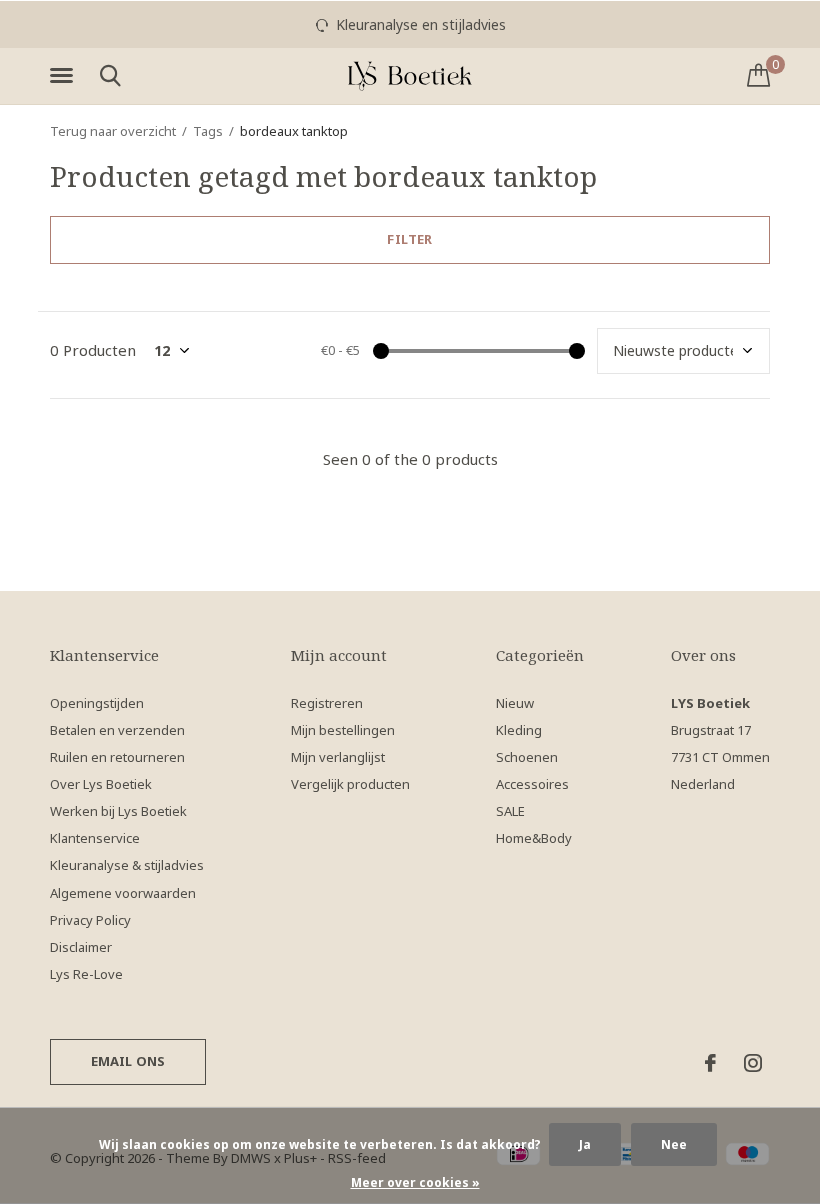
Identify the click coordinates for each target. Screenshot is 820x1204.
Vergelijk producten (350, 784)
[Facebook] (710, 1063)
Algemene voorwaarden (123, 893)
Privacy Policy (90, 920)
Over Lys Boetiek (101, 784)
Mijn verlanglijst (338, 757)
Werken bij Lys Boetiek (118, 811)
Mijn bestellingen (343, 730)
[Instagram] (753, 1063)
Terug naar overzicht (113, 131)
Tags (208, 131)
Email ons (128, 1061)
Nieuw (515, 703)
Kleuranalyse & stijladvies (127, 865)
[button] (65, 76)
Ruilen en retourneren (117, 757)
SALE (510, 811)
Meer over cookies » (415, 1182)
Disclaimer (81, 947)
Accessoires (532, 784)
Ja (585, 1144)
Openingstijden (97, 703)
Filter (409, 239)
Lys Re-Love (86, 974)
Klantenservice (95, 838)
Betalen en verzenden (117, 730)
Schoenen (527, 757)
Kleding (519, 730)
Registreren (327, 703)
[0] (758, 75)
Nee (674, 1144)
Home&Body (534, 838)
